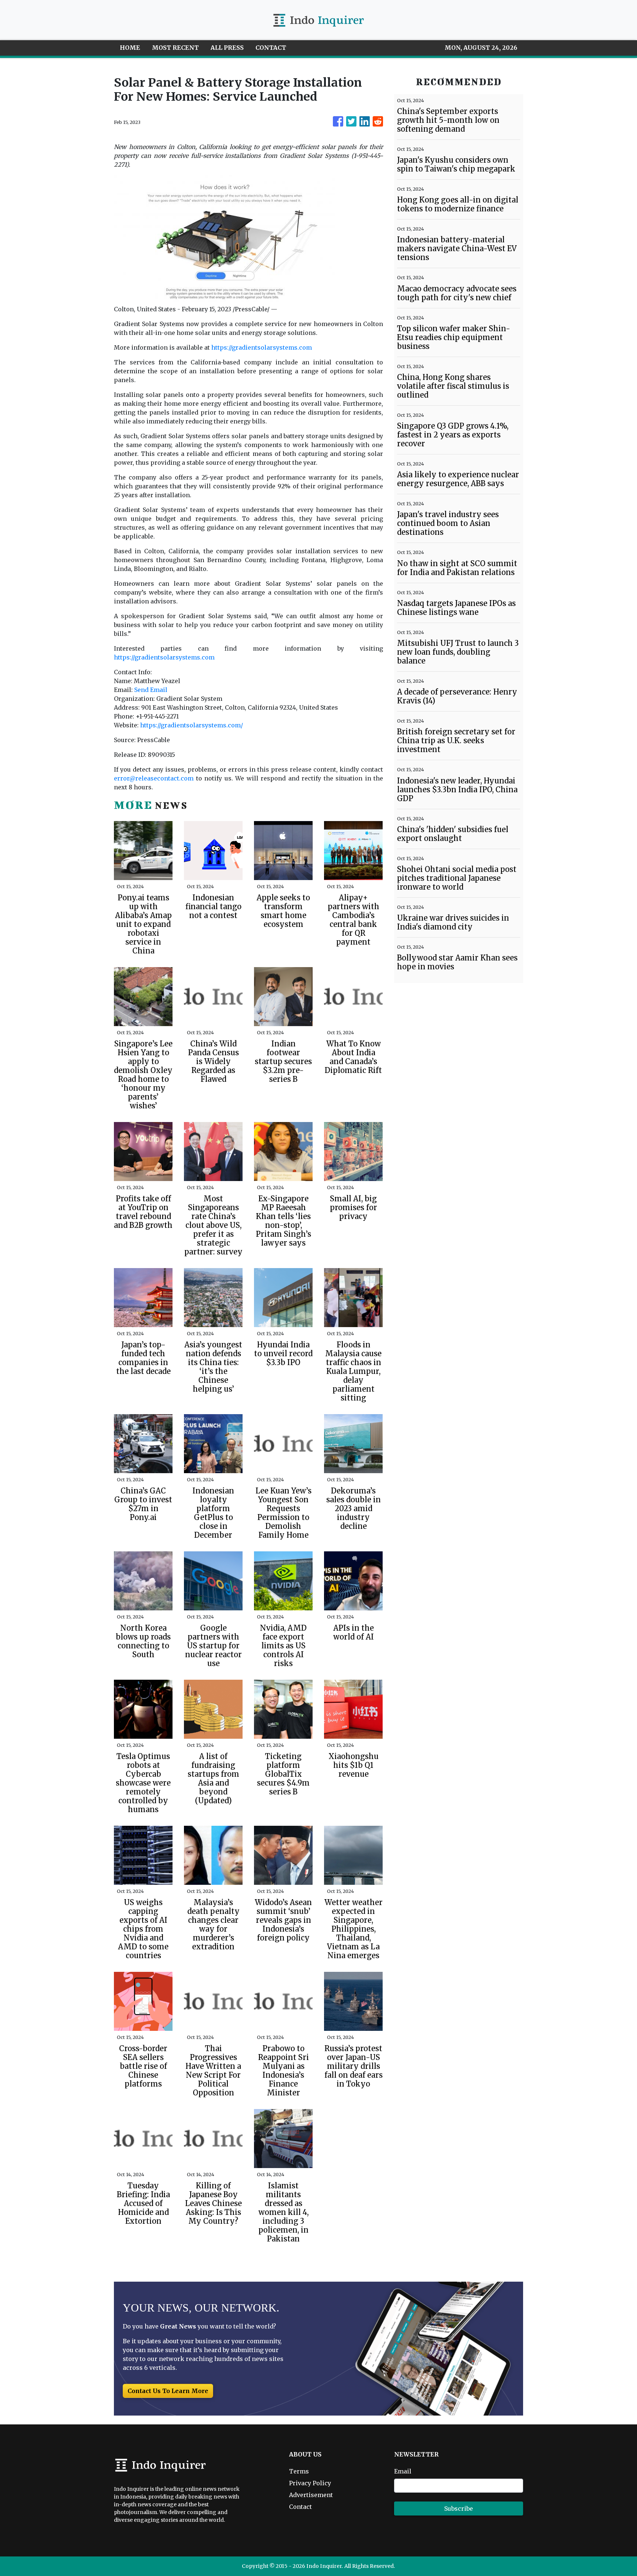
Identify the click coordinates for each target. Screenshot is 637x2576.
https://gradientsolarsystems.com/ (192, 725)
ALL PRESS (227, 48)
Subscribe (459, 2509)
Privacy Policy (310, 2483)
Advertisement (311, 2495)
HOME (130, 48)
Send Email (151, 690)
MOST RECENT (175, 48)
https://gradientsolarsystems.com (262, 347)
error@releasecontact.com (154, 778)
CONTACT (271, 48)
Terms (299, 2471)
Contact (300, 2507)
